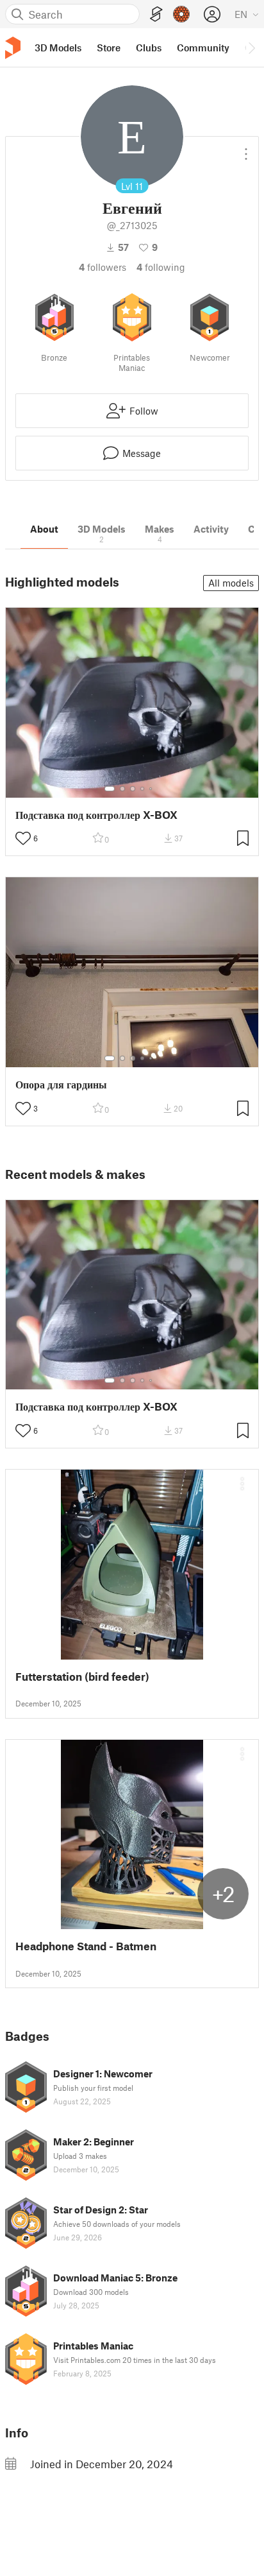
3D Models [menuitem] (58, 47)
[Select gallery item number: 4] (143, 789)
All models (231, 583)
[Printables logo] (13, 48)
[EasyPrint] (156, 14)
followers (103, 267)
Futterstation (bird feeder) (82, 1677)
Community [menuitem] (203, 47)
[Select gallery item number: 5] (152, 789)
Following (161, 267)
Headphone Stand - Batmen (86, 1946)
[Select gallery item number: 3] (133, 789)
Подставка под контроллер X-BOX (96, 815)
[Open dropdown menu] (246, 149)
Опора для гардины (61, 1084)
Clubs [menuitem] (149, 47)
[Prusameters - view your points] (181, 14)
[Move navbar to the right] (251, 47)
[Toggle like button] (23, 838)
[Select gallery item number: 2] (122, 789)
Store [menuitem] (109, 47)
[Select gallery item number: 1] (110, 789)
